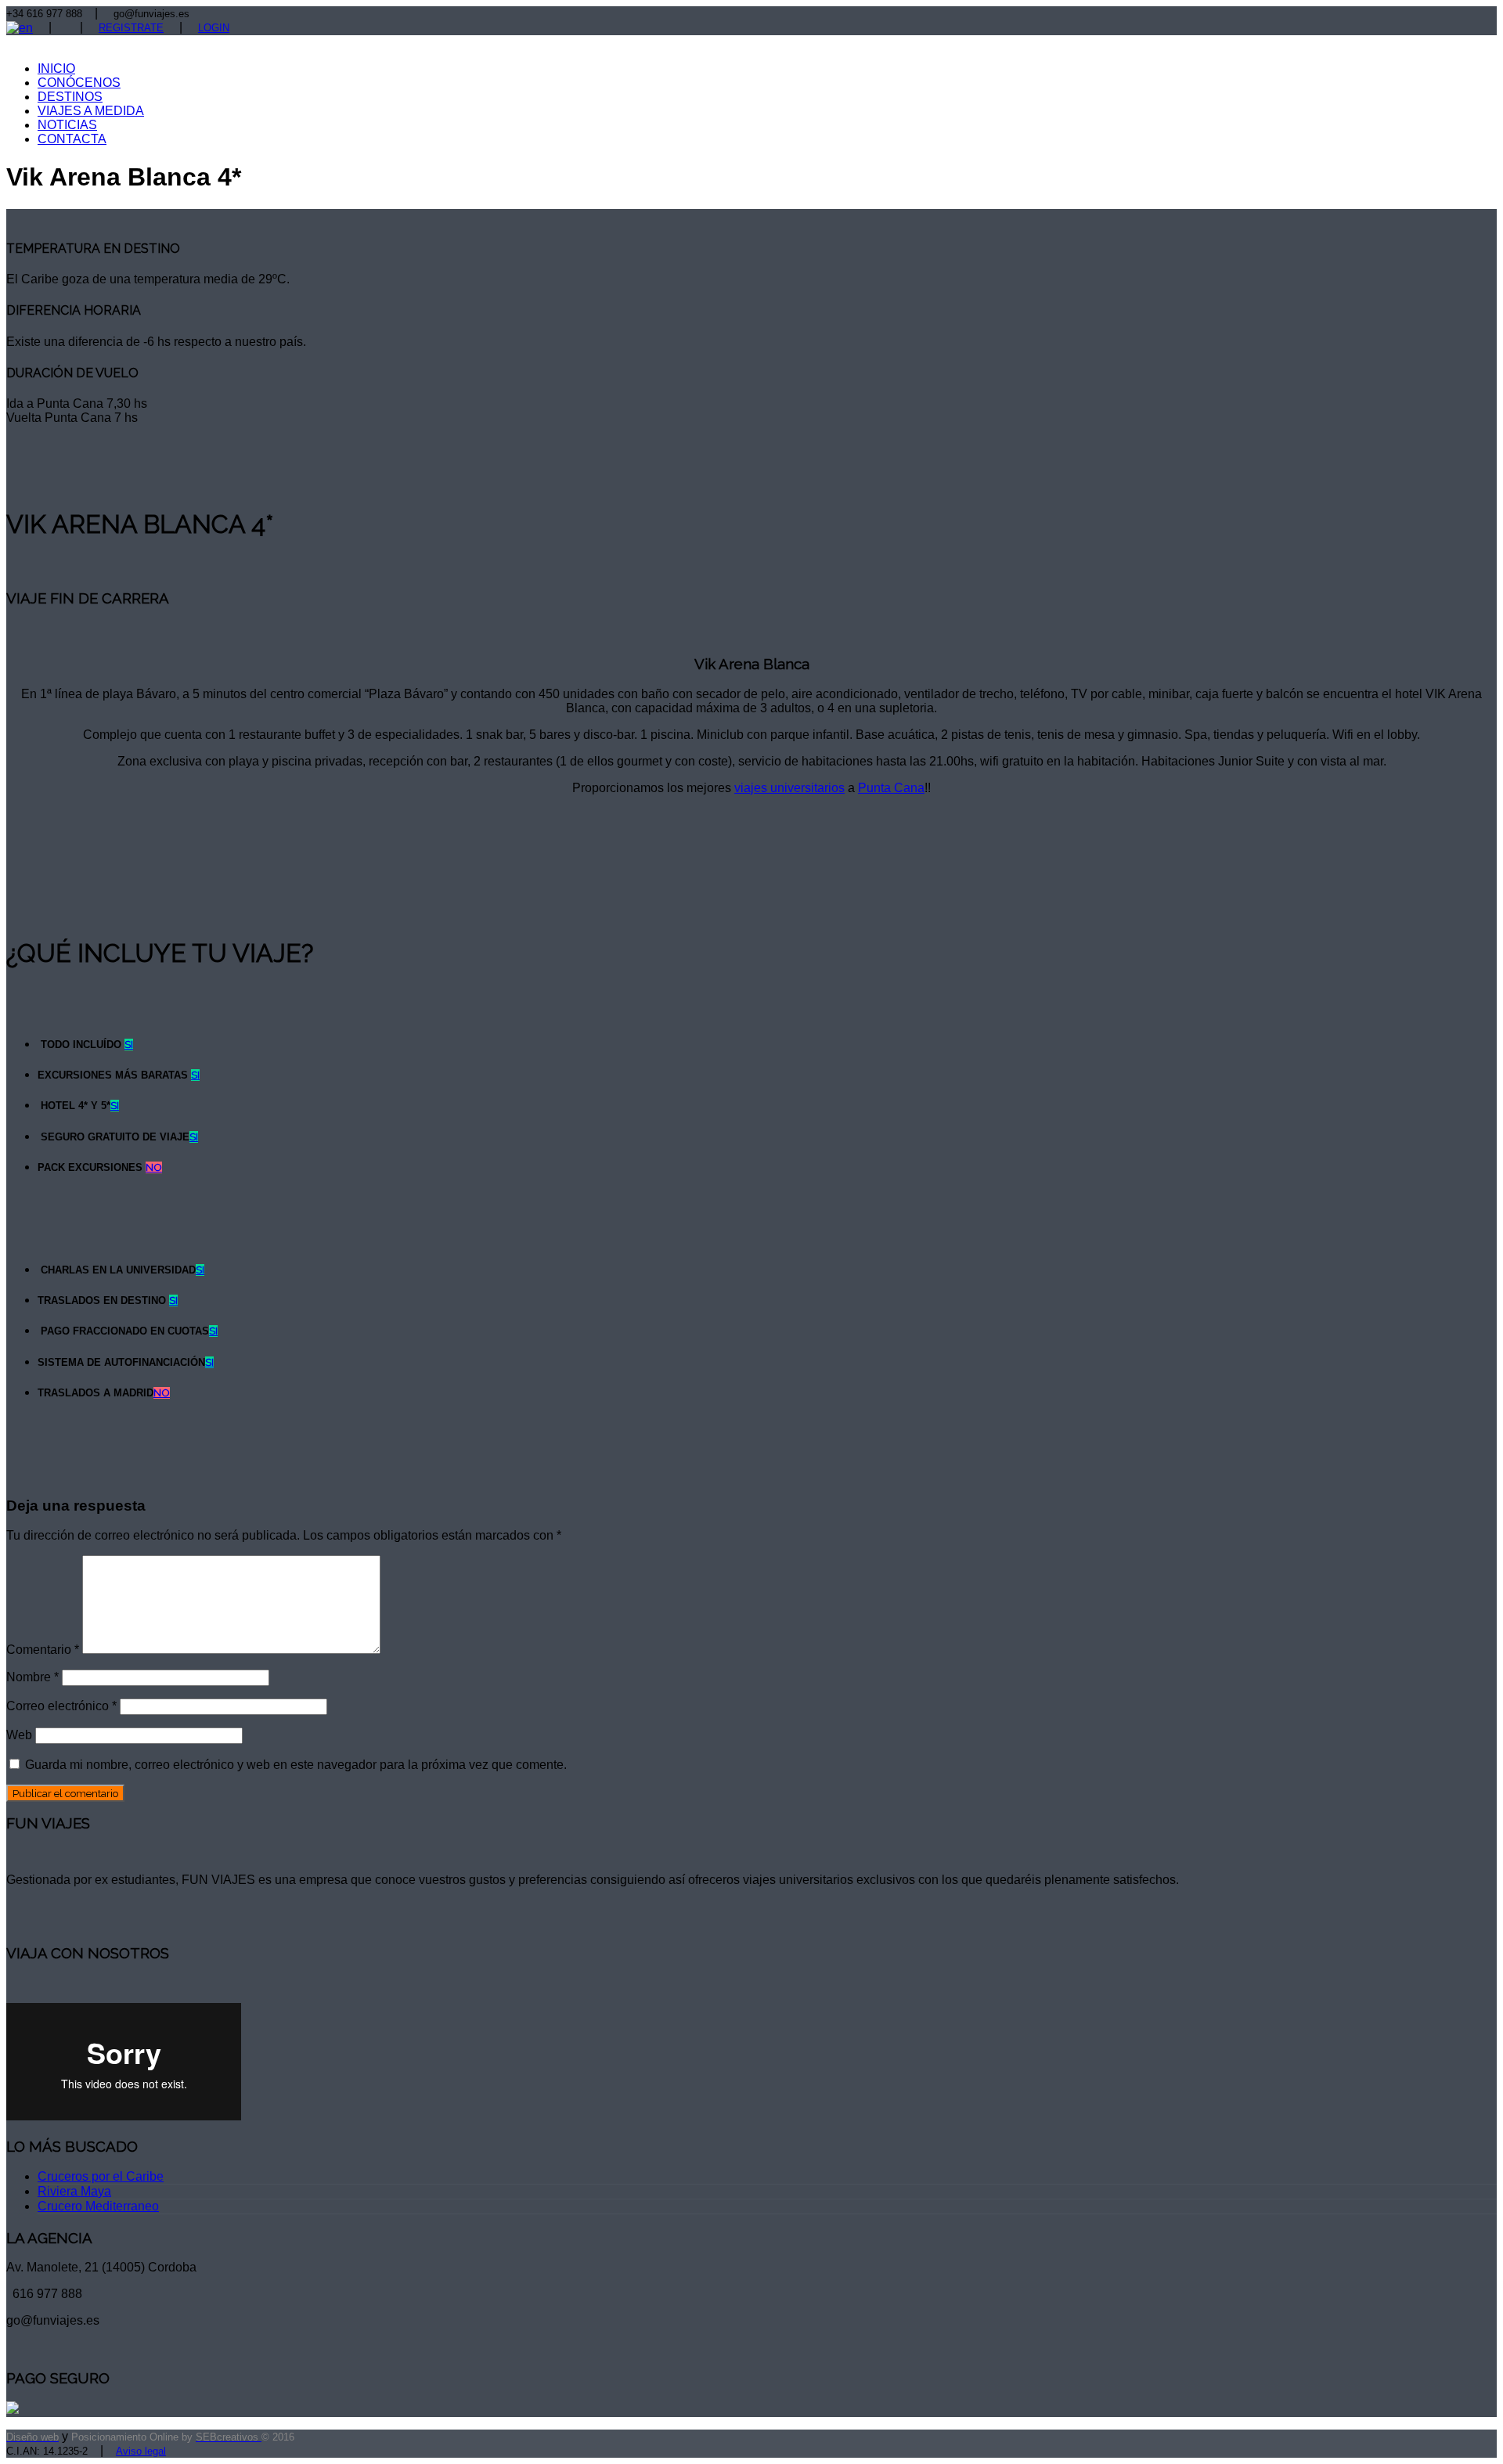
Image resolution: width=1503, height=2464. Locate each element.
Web (19, 1735)
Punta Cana (891, 788)
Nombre (32, 1677)
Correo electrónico (61, 1706)
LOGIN (214, 28)
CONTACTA (72, 139)
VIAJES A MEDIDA (91, 111)
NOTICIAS (67, 125)
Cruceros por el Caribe (101, 2176)
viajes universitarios (789, 788)
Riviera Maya (74, 2191)
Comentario (43, 1650)
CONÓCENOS (79, 83)
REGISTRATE (131, 28)
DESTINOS (70, 97)
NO (154, 1167)
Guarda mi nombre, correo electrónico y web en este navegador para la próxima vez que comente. (296, 1765)
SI (129, 1045)
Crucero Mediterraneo (98, 2206)
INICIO (56, 68)
